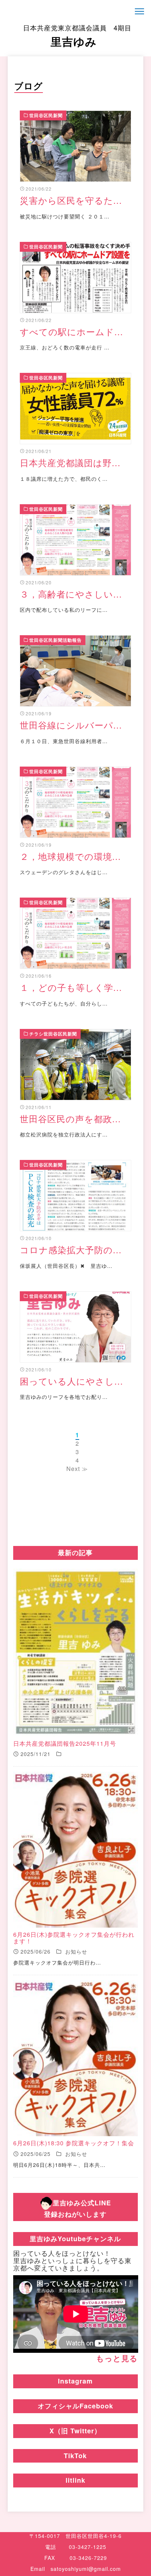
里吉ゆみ (77, 36)
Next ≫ (77, 1469)
